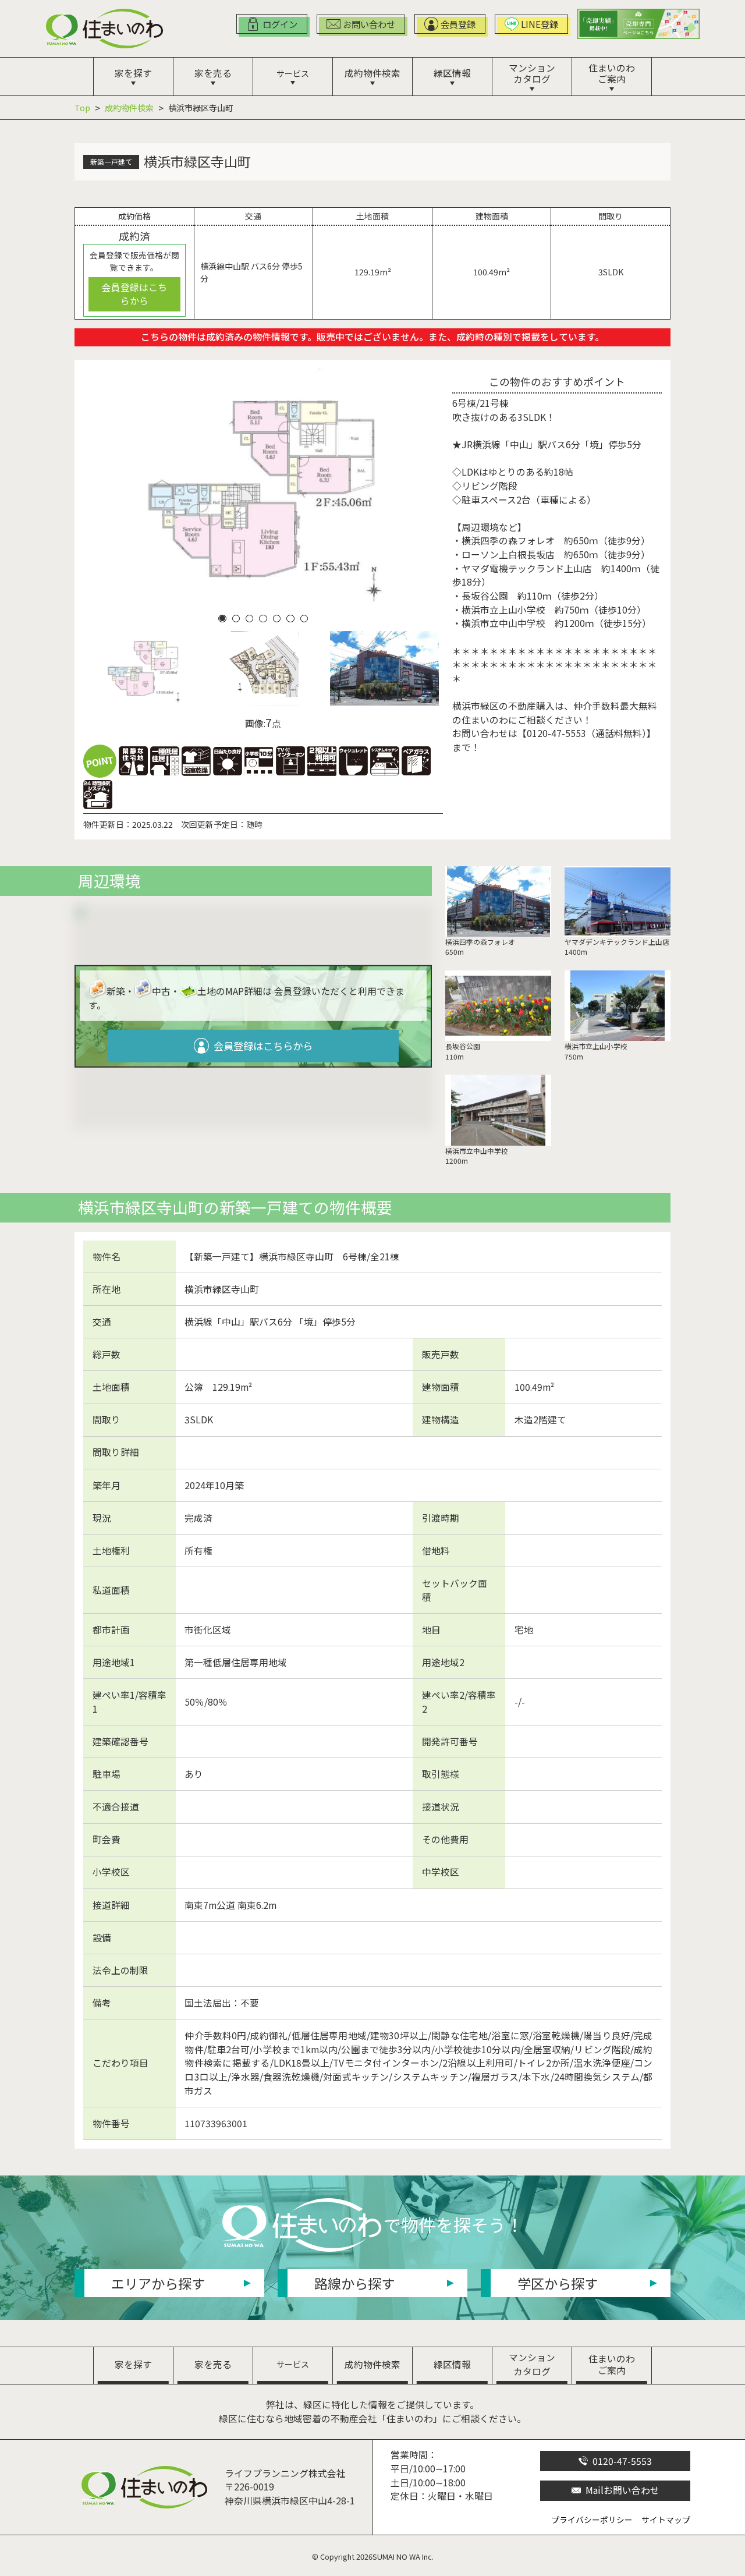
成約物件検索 (129, 108)
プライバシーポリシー (592, 2520)
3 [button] (250, 618)
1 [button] (222, 618)
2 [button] (236, 618)
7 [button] (304, 618)
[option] (263, 489)
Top (82, 108)
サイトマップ (666, 2520)
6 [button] (290, 618)
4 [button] (263, 618)
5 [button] (276, 618)
